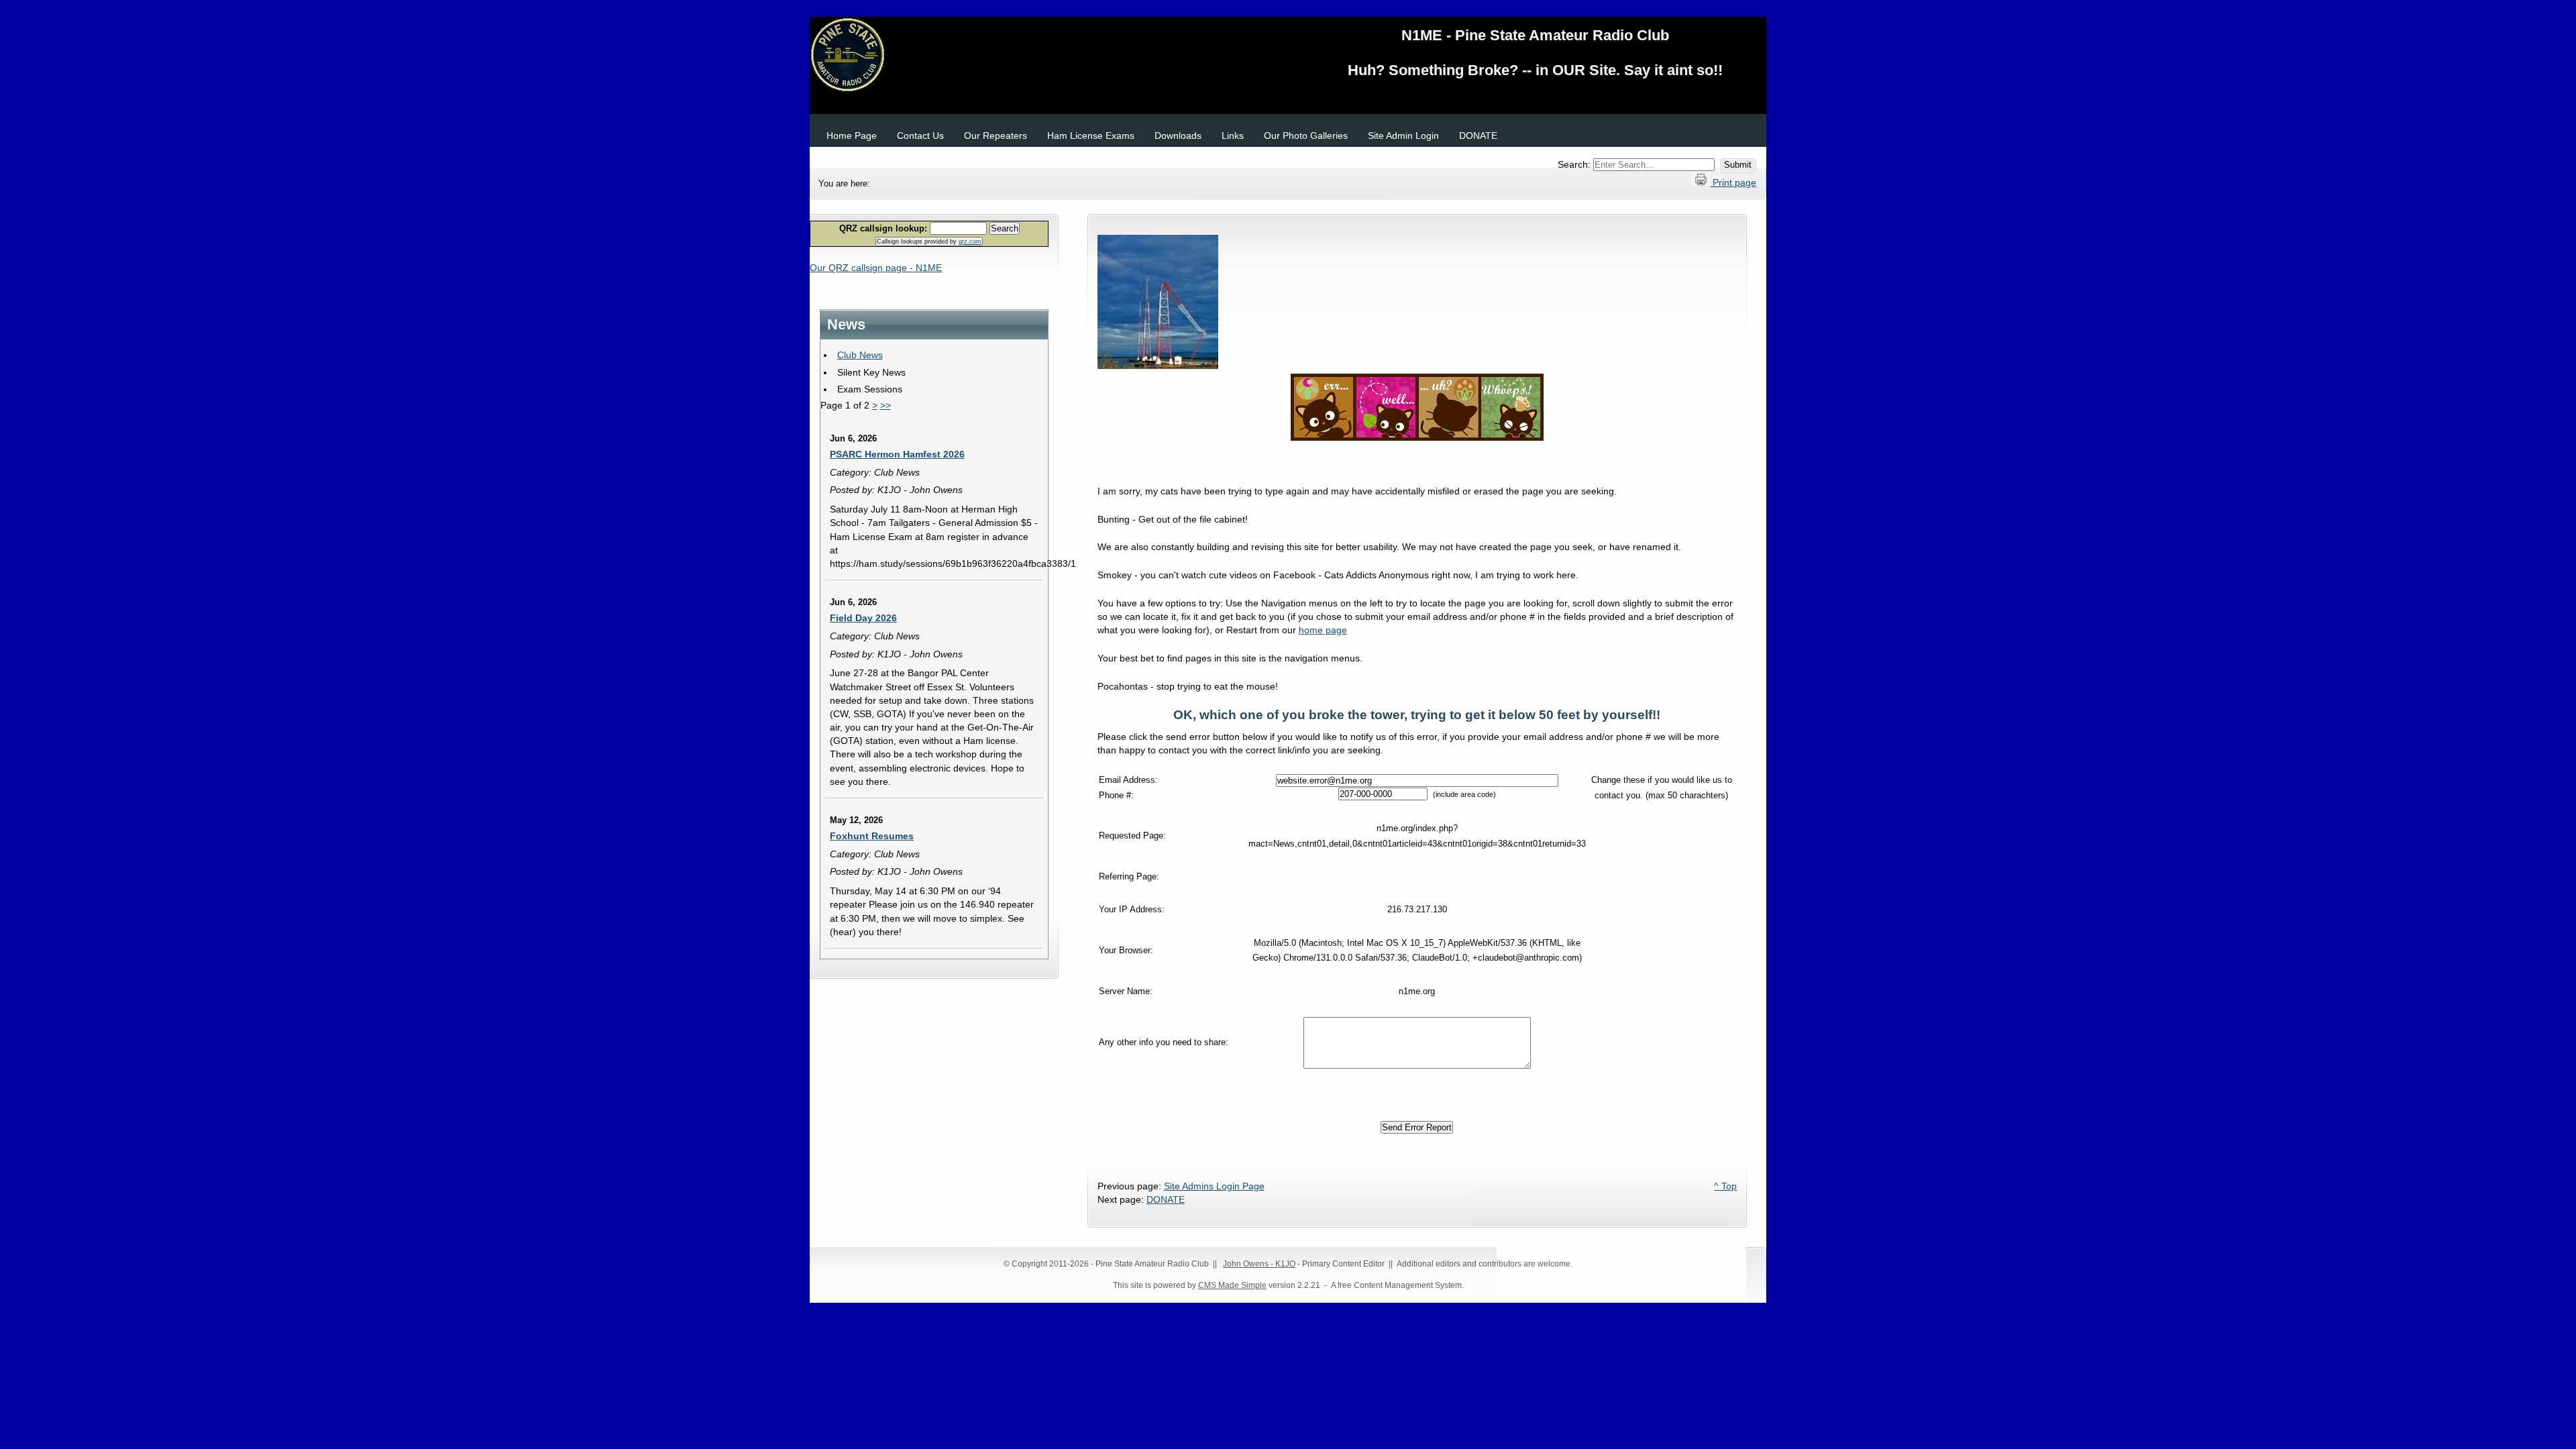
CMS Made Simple (1232, 1285)
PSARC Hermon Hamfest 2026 (897, 454)
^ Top (1725, 1186)
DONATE (1166, 1199)
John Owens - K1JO (1259, 1264)
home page (1323, 630)
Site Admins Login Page (1214, 1186)
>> (885, 405)
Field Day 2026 (863, 618)
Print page (1733, 182)
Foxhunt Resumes (872, 836)
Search (1005, 228)
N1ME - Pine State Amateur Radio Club (1288, 57)
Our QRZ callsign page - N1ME (876, 268)
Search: (1575, 164)
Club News (860, 355)
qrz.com (970, 241)
